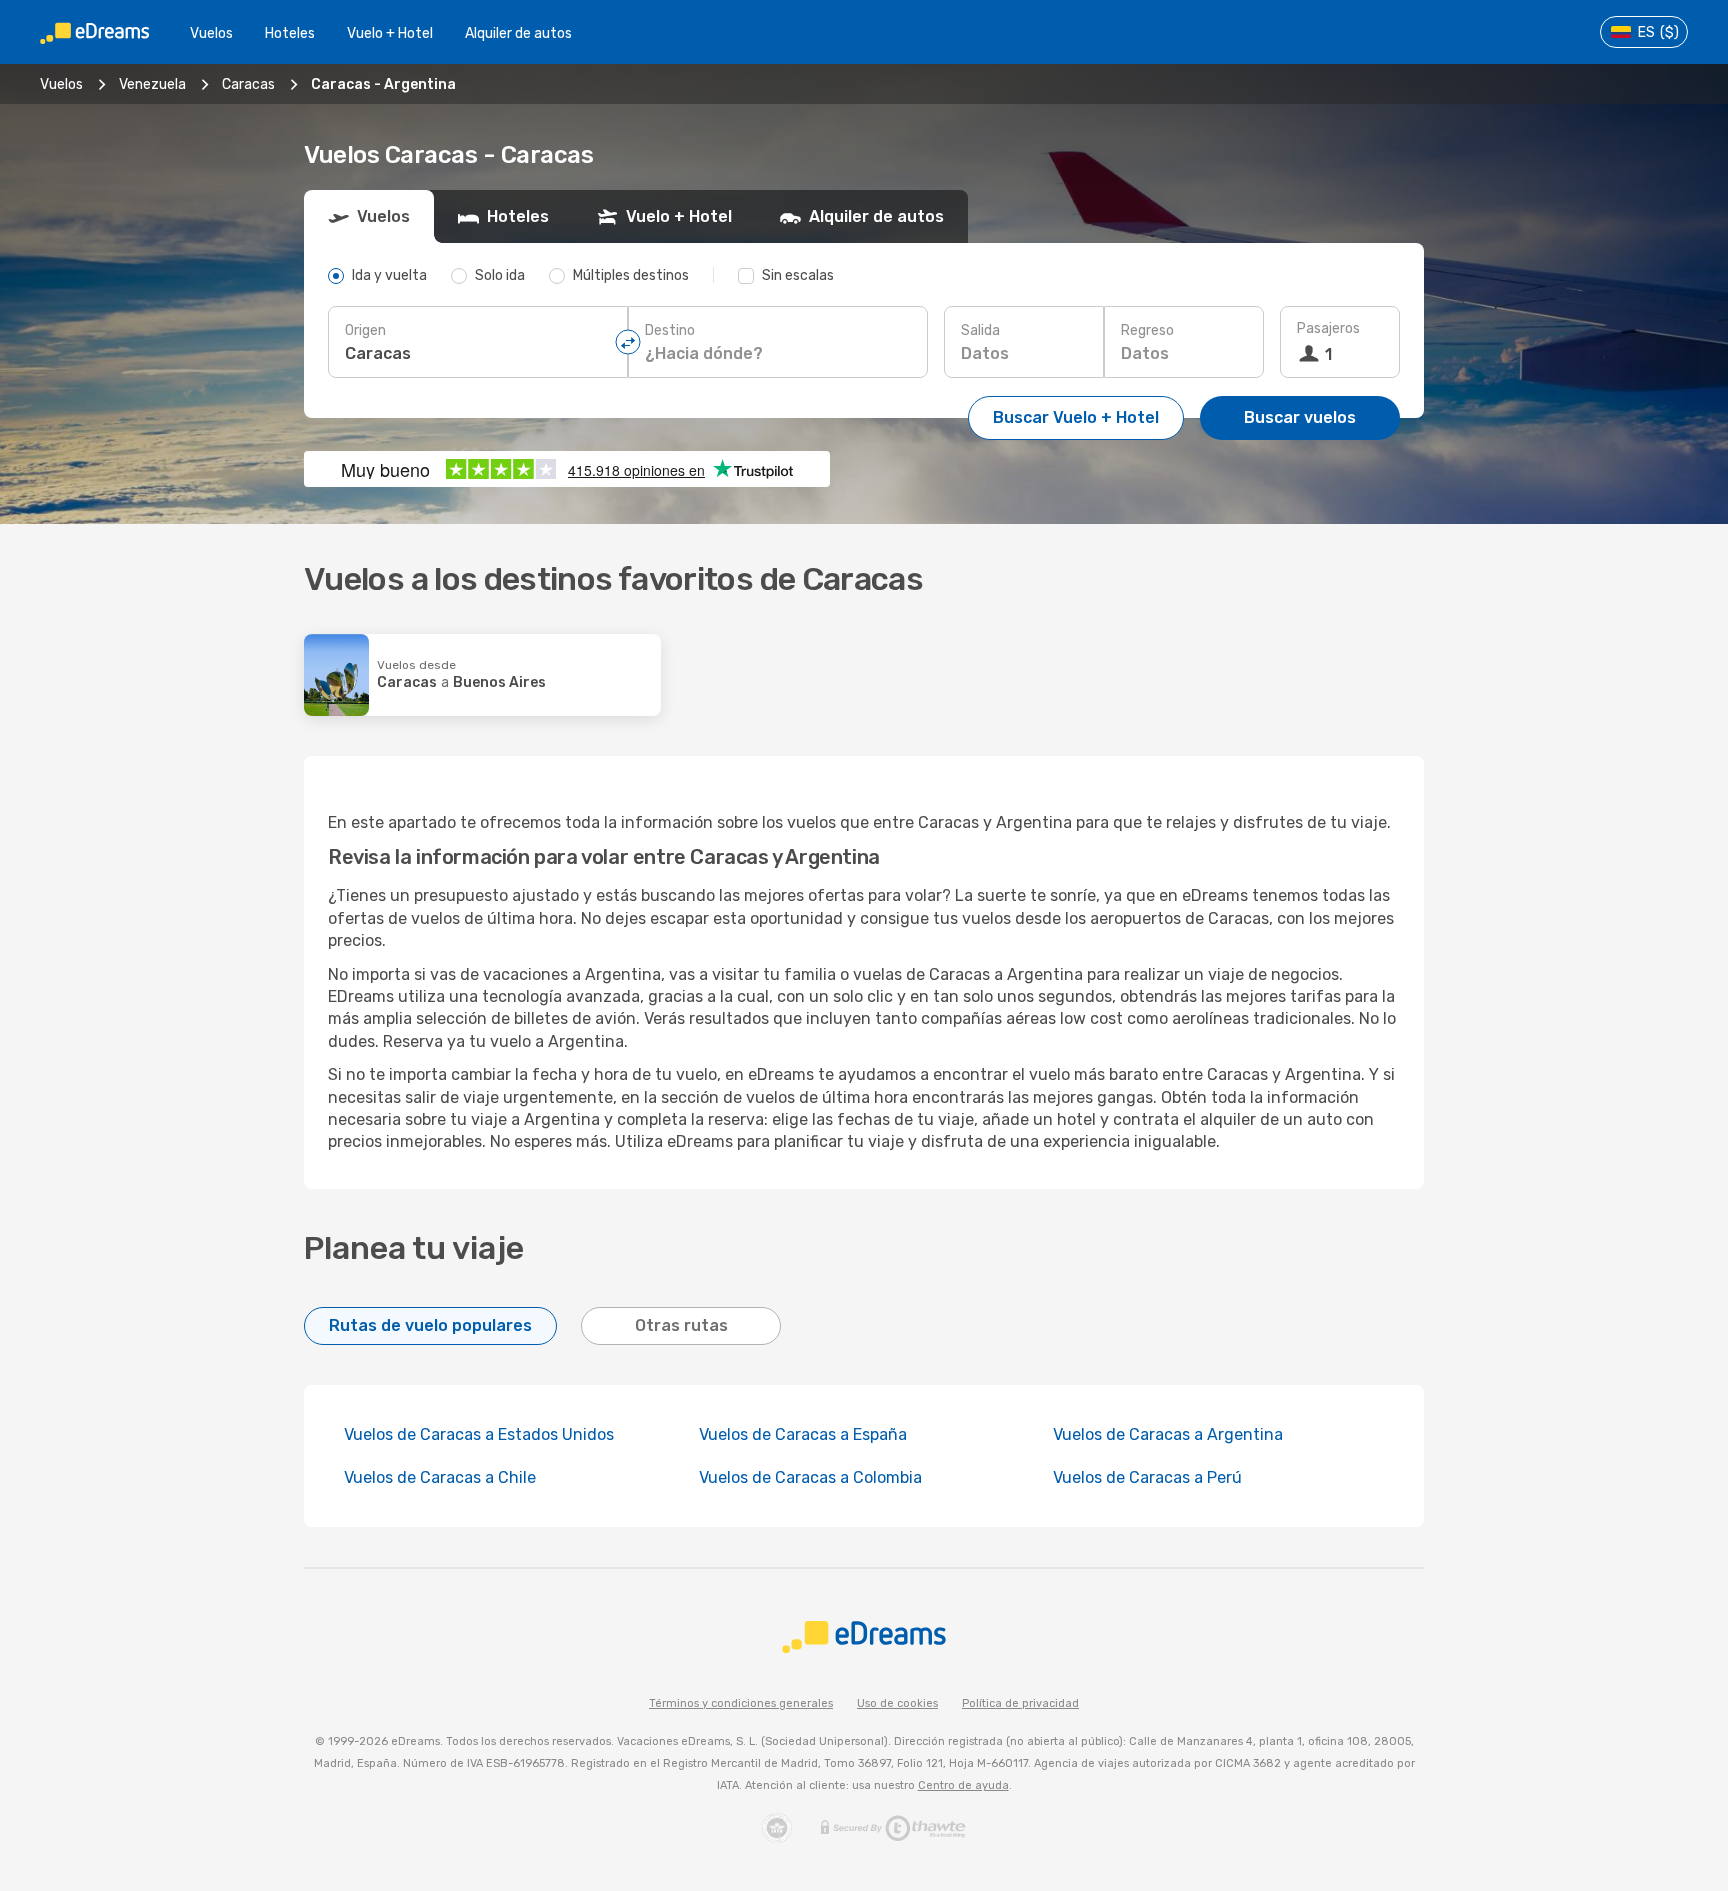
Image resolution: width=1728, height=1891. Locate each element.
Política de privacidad (1020, 1703)
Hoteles (290, 33)
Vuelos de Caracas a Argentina (1168, 1434)
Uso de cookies (897, 1703)
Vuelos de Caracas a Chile (440, 1477)
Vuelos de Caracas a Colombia (810, 1477)
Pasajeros (1328, 328)
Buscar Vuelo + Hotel (1076, 417)
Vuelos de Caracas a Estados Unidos (479, 1434)
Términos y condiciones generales (741, 1703)
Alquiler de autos (518, 33)
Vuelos (211, 33)
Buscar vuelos (1300, 417)
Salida (980, 330)
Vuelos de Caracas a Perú (1147, 1477)
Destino (670, 330)
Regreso (1147, 330)
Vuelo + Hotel (390, 33)
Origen (365, 330)
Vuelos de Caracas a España (803, 1434)
